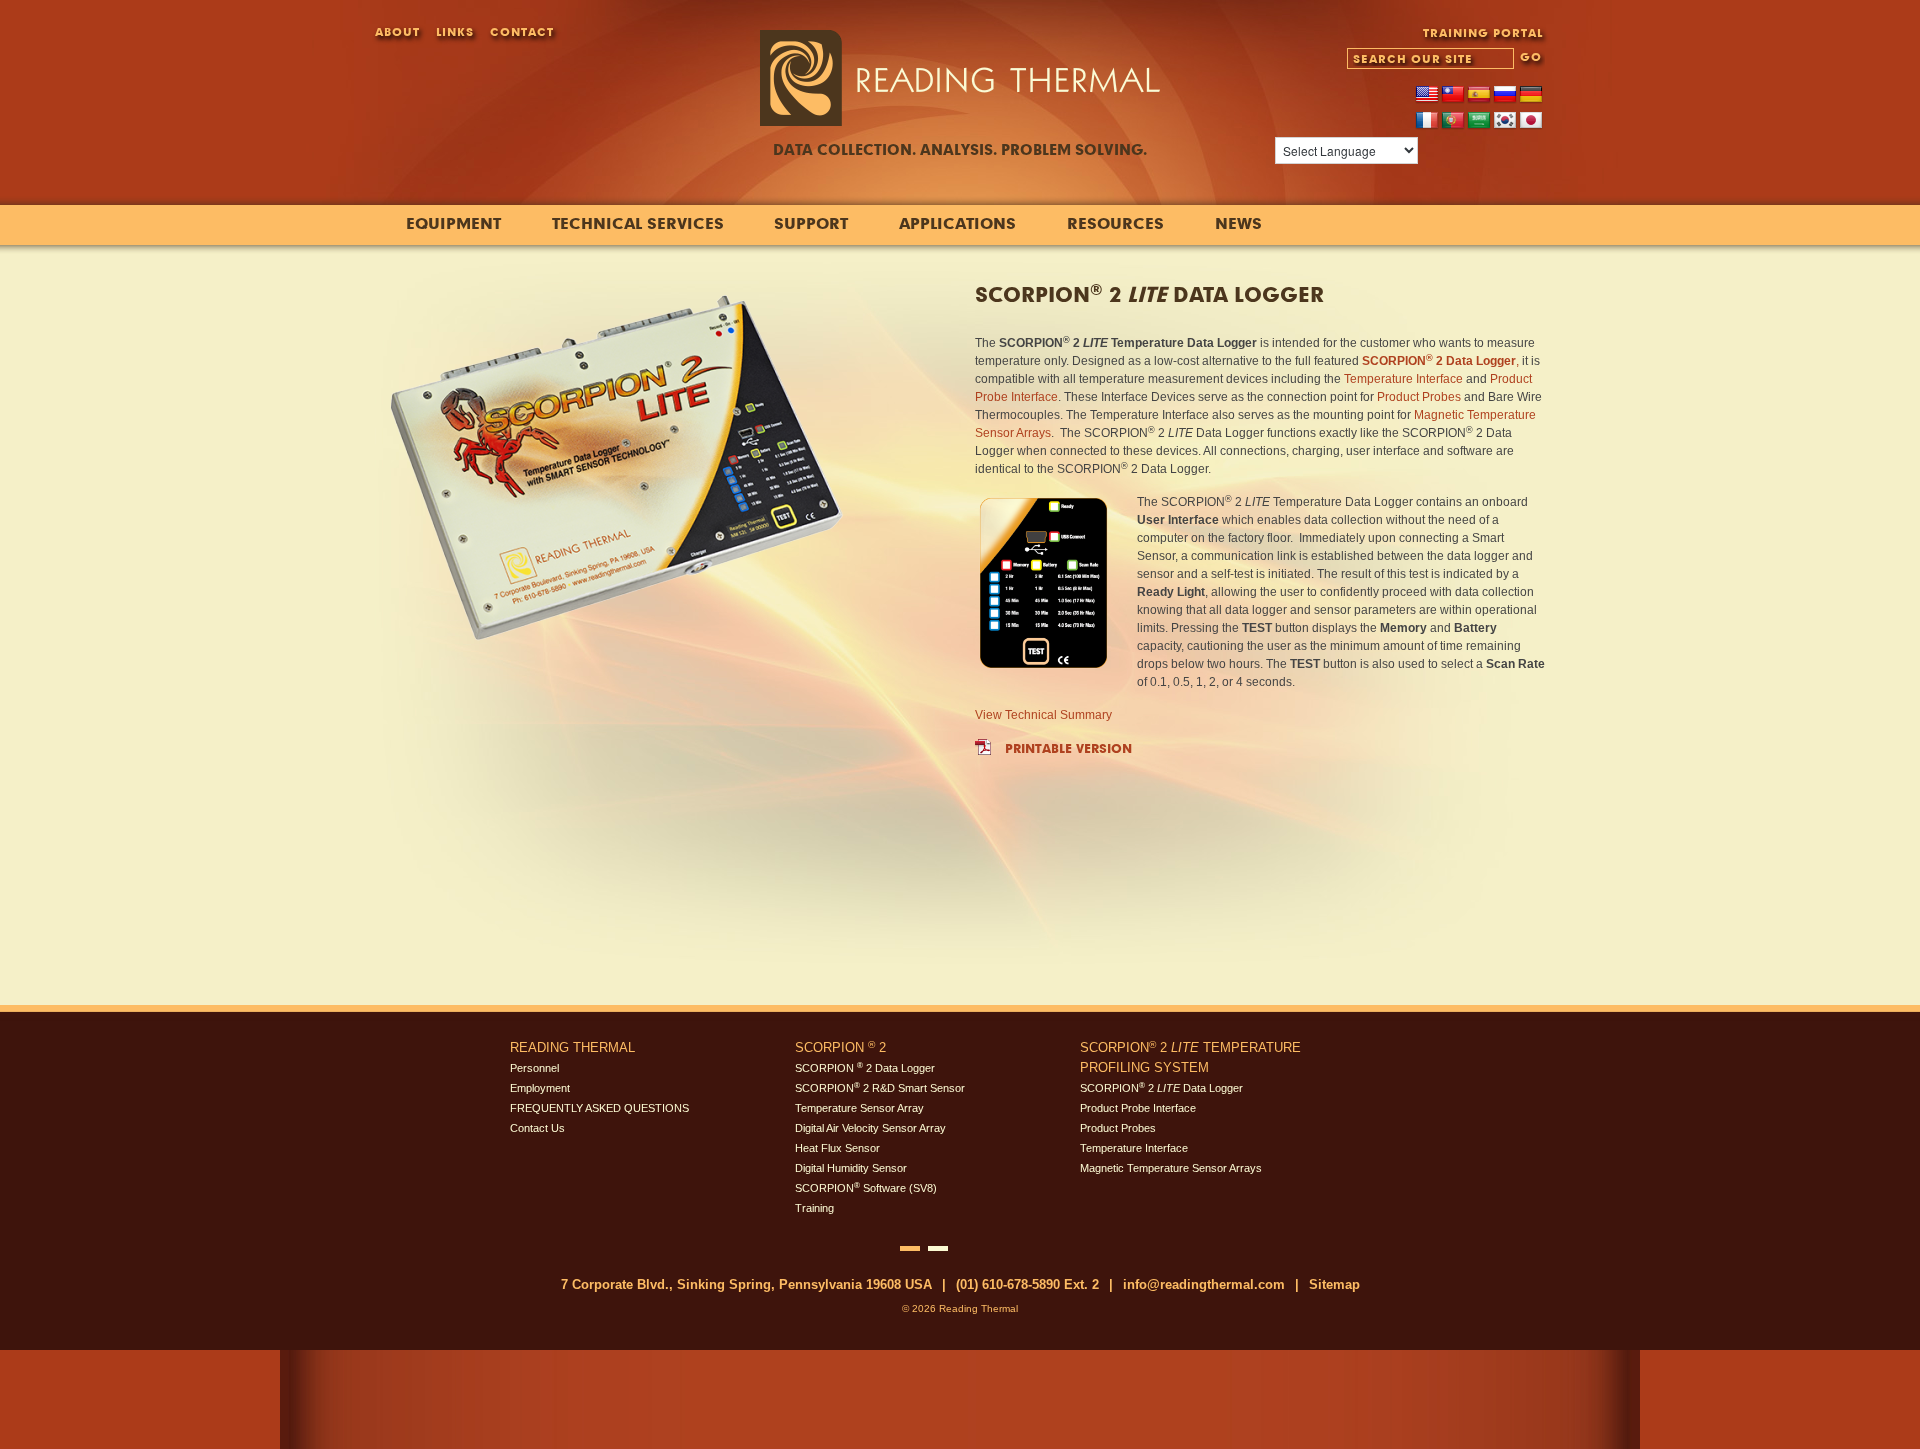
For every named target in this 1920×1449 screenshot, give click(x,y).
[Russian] (1505, 95)
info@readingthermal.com (1204, 1284)
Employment (540, 1088)
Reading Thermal (572, 1047)
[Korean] (1505, 121)
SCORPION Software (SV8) (866, 1188)
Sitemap (1334, 1284)
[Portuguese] (1453, 121)
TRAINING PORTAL (1483, 32)
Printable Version (1068, 748)
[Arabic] (1479, 121)
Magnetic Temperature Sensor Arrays (1171, 1168)
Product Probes (1419, 397)
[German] (1531, 95)
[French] (1427, 121)
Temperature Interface (1403, 379)
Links (455, 31)
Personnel (534, 1068)
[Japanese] (1531, 121)
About (397, 31)
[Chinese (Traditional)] (1453, 95)
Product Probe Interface (1138, 1108)
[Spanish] (1479, 95)
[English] (1427, 95)
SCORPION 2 (840, 1047)
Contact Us (537, 1128)
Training (814, 1208)
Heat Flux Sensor (837, 1148)
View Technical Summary (1043, 715)
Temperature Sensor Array (859, 1108)
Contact (522, 31)
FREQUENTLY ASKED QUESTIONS (599, 1108)
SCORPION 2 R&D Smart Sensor (880, 1088)
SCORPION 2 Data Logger (865, 1068)
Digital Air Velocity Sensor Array (870, 1128)
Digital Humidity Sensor (851, 1168)
